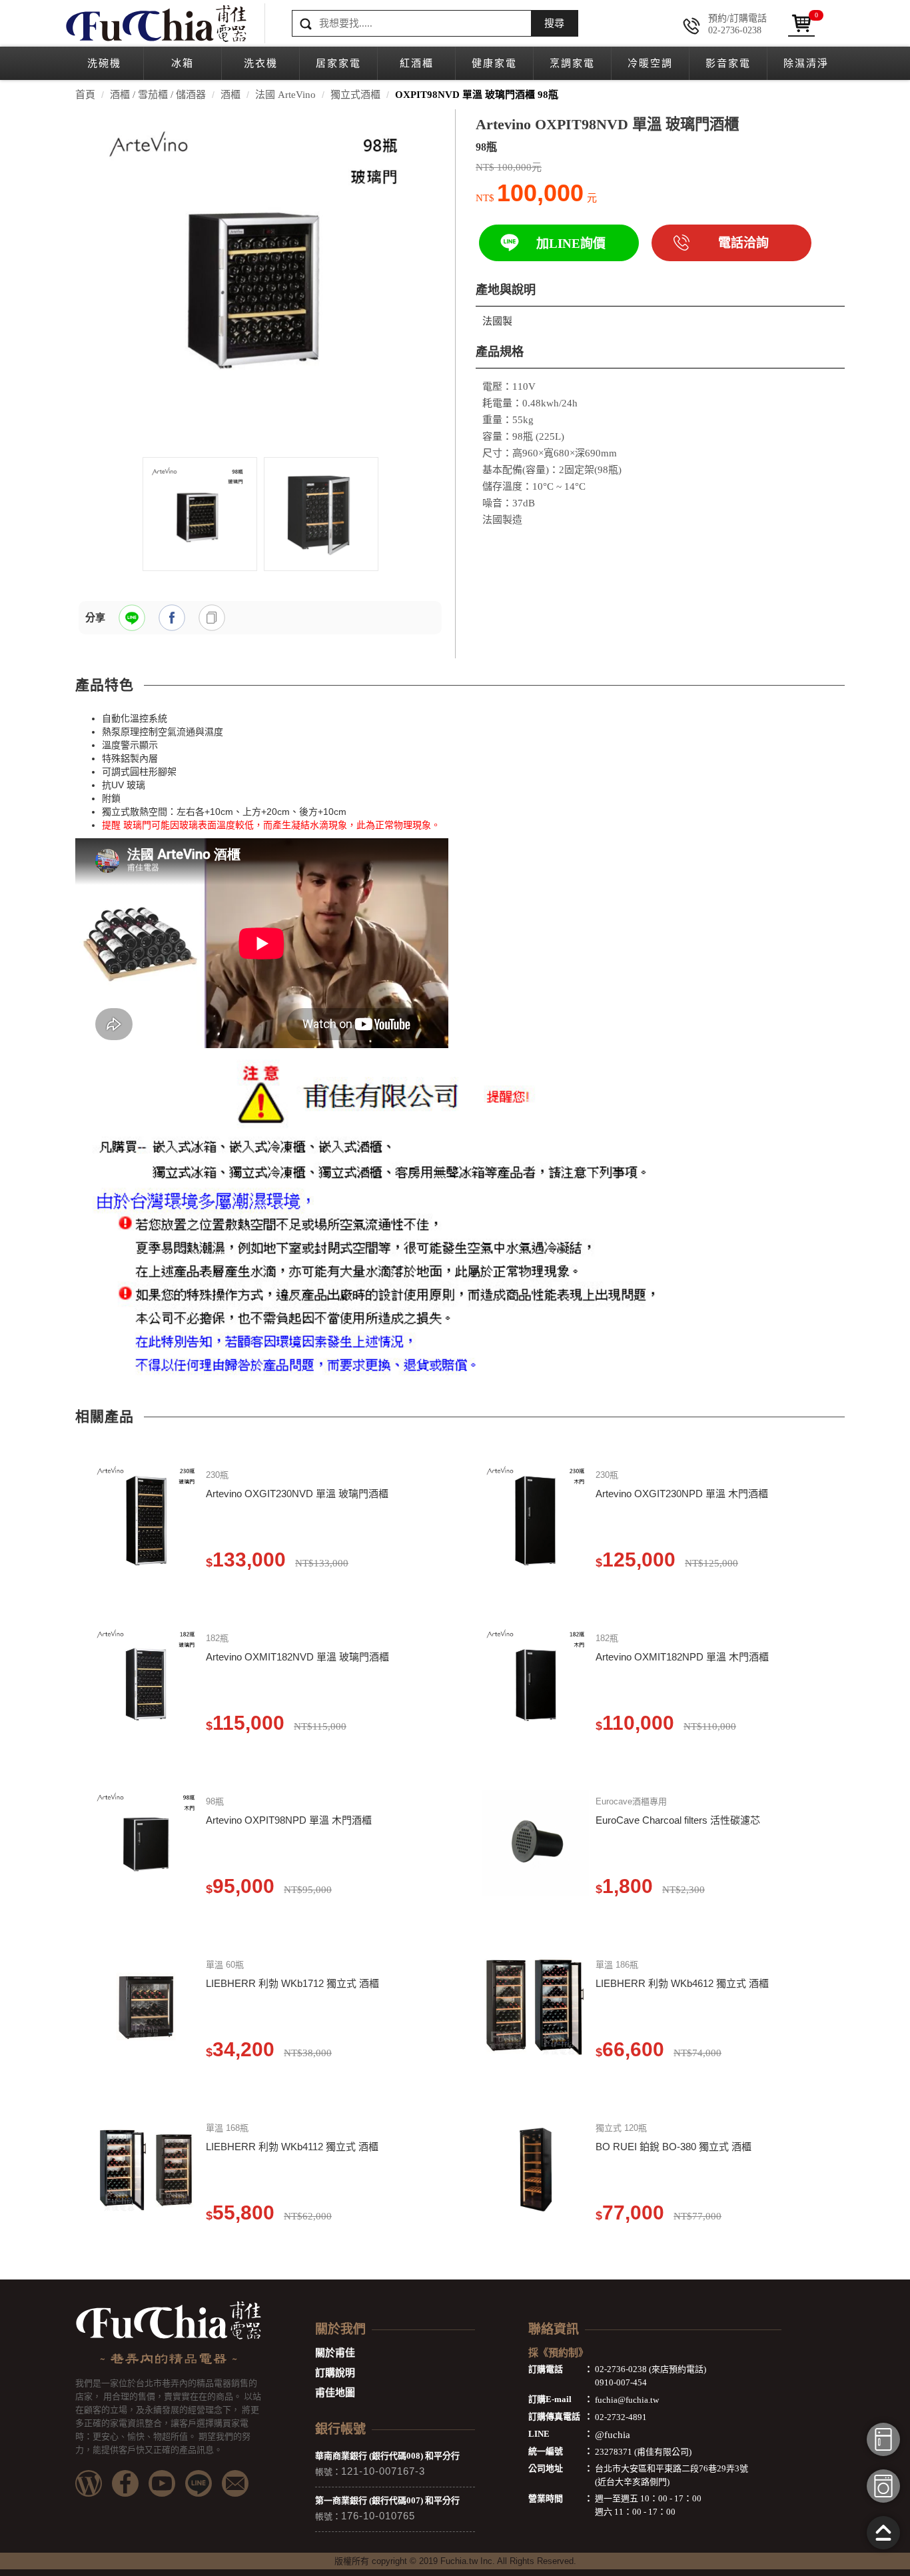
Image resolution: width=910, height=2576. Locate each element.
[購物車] (801, 23)
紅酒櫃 (417, 63)
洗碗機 (104, 63)
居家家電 (338, 63)
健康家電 (494, 63)
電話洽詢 (743, 243)
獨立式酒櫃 (355, 95)
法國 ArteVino (285, 95)
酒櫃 (230, 95)
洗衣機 (261, 63)
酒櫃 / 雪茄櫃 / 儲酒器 (158, 95)
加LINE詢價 (571, 244)
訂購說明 (335, 2373)
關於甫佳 (335, 2353)
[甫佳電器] (155, 23)
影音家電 (728, 63)
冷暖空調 (650, 63)
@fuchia (613, 2435)
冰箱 (183, 63)
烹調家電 (572, 63)
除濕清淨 (806, 63)
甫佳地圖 (335, 2393)
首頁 (85, 95)
